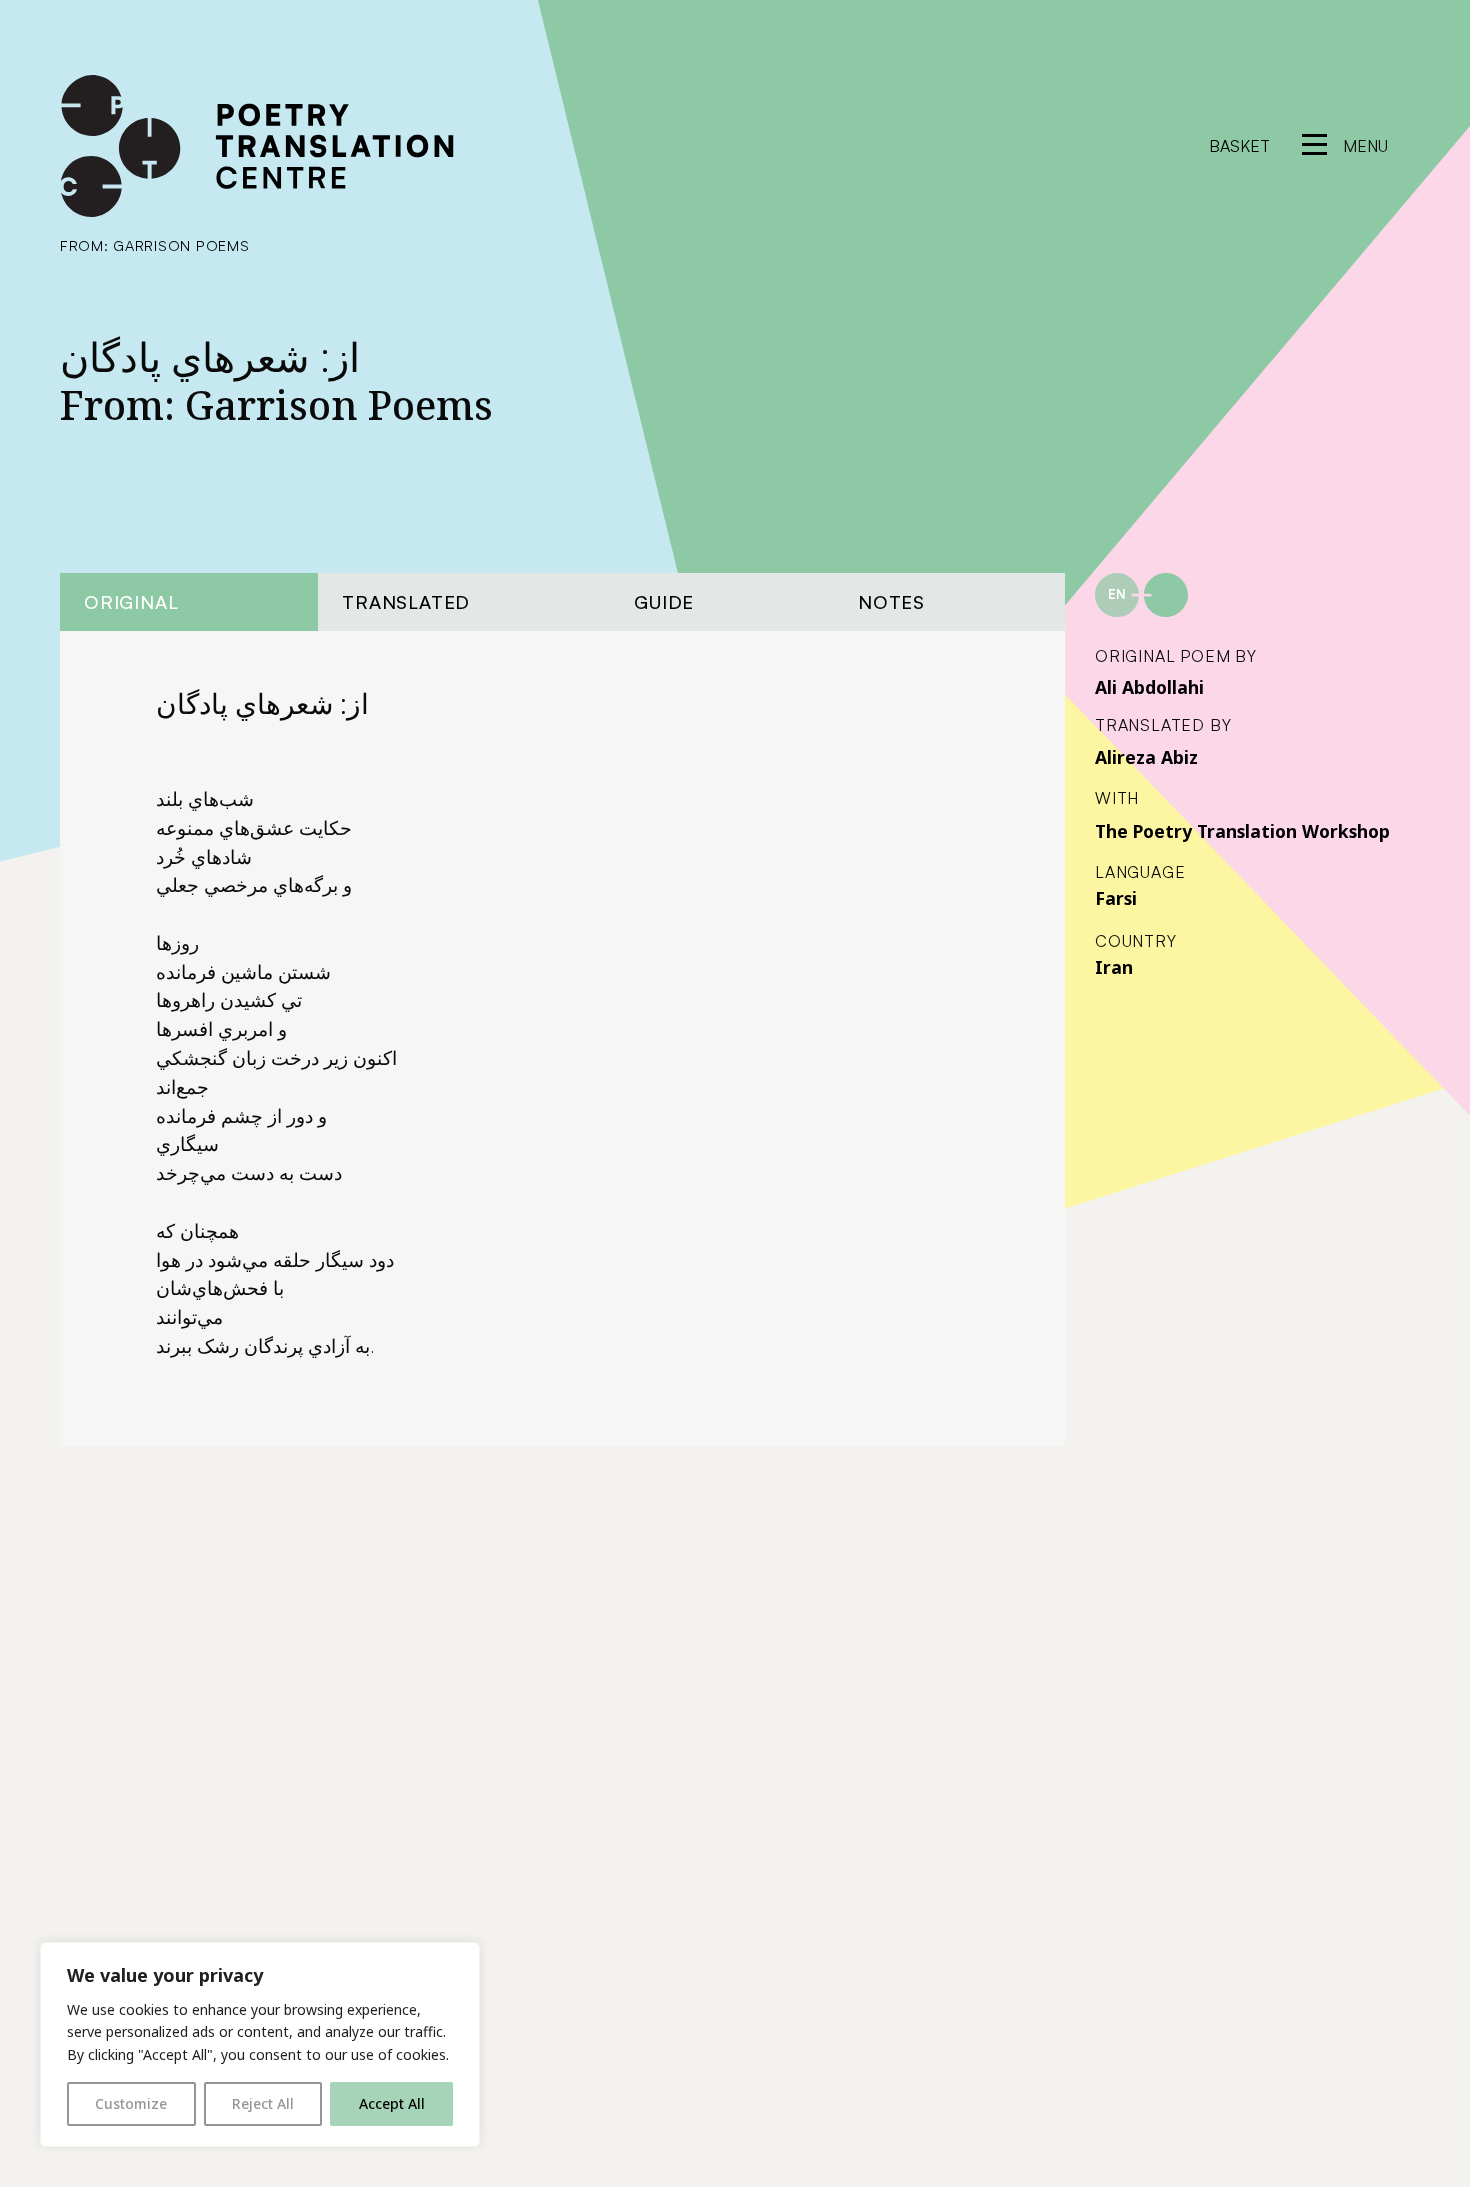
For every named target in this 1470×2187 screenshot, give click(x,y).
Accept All (392, 2103)
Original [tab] (131, 601)
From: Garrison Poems (154, 245)
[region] (260, 2044)
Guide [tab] (664, 601)
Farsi (1116, 898)
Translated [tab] (406, 601)
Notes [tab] (891, 601)
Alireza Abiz (1146, 757)
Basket (1239, 146)
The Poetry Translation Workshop (1242, 831)
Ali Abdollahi (1149, 687)
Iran (1114, 967)
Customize (131, 2103)
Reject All (263, 2103)
